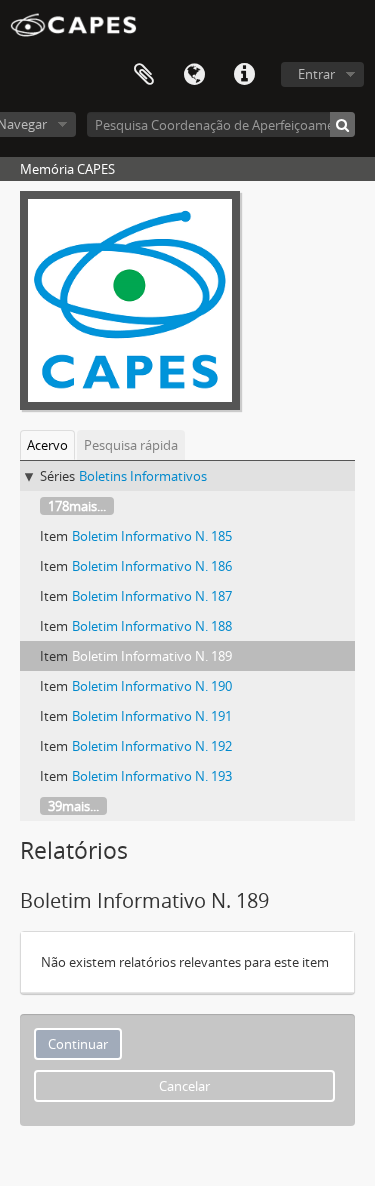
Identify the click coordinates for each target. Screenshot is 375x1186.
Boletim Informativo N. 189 (152, 656)
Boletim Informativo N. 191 (152, 716)
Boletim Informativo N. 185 (152, 536)
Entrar (316, 74)
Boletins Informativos (143, 476)
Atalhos (244, 75)
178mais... (77, 506)
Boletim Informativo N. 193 (152, 776)
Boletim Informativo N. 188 (152, 626)
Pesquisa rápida (131, 445)
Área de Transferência (144, 75)
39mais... (73, 806)
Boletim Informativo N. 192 (152, 746)
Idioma (194, 75)
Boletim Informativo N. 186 (152, 566)
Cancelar (184, 1086)
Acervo (47, 445)
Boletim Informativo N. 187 (152, 596)
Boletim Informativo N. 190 (152, 686)
